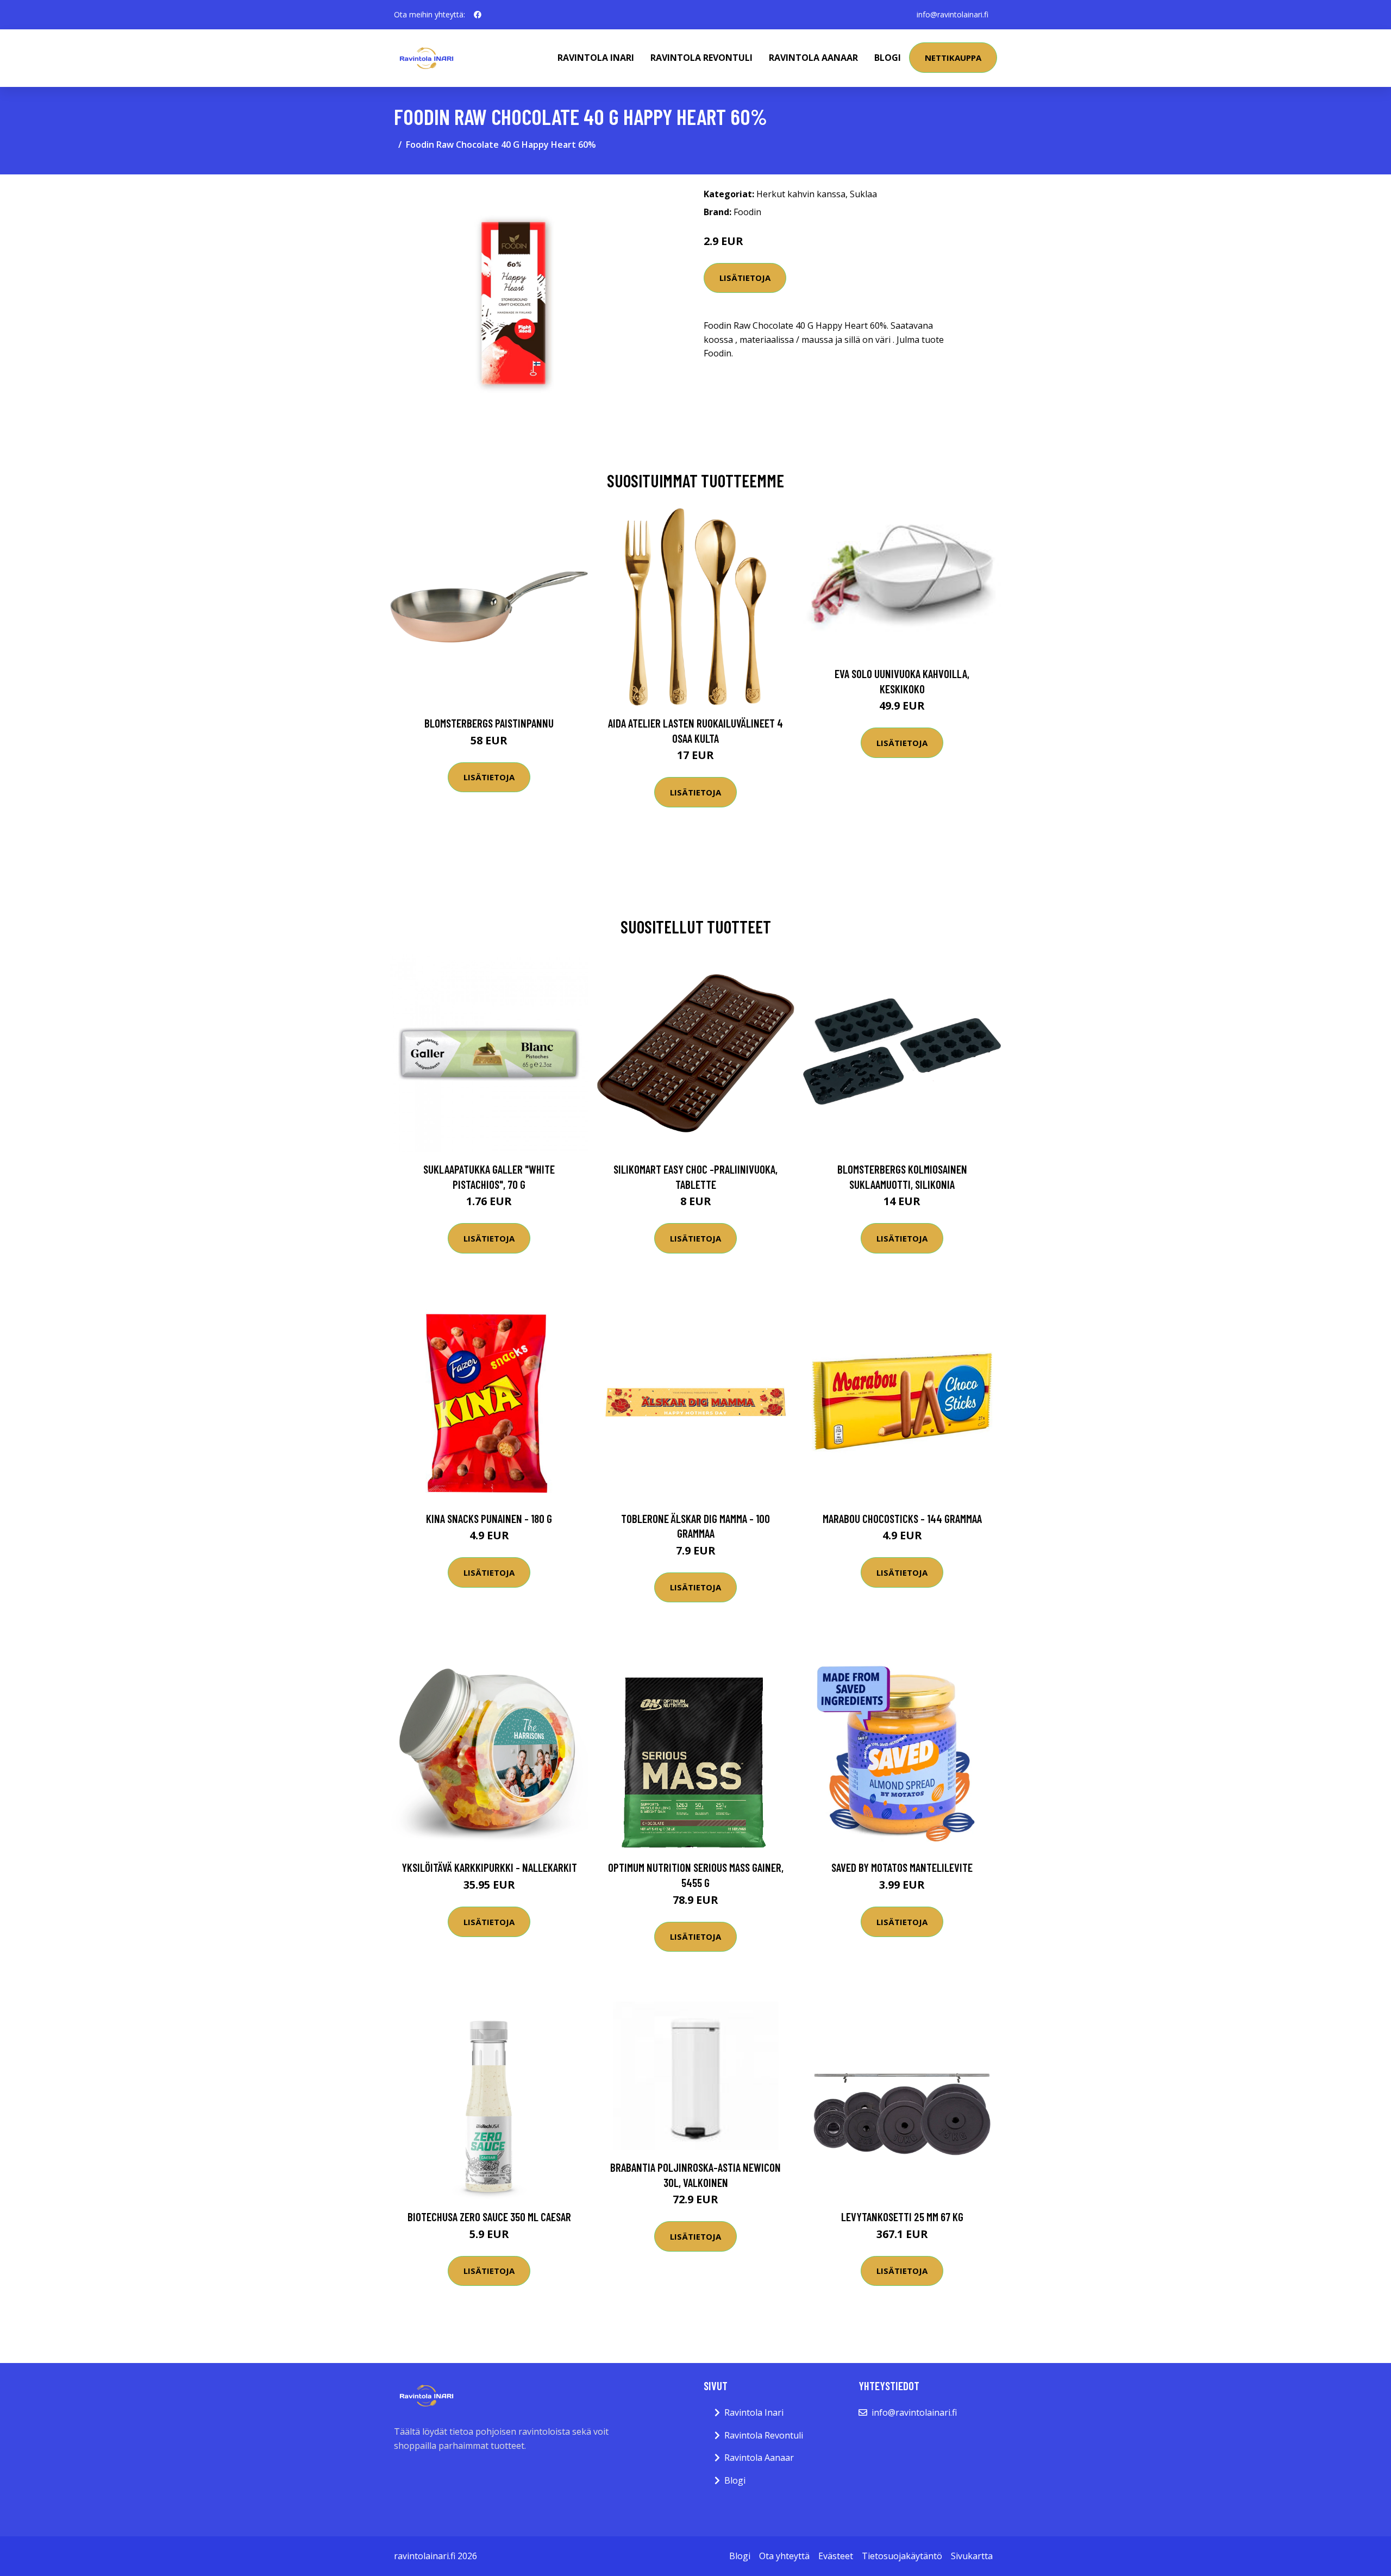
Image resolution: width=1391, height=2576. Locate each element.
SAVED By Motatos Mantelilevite (902, 1867)
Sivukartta (972, 2556)
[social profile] (478, 15)
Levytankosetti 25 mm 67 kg (902, 2217)
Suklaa (863, 194)
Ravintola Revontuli (701, 58)
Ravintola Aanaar (813, 58)
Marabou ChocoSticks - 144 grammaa (902, 1518)
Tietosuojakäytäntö (902, 2556)
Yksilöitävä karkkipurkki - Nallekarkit (489, 1867)
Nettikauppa (953, 58)
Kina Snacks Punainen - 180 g (489, 1518)
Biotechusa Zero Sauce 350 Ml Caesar (489, 2217)
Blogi (888, 58)
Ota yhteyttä (784, 2556)
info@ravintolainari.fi (953, 14)
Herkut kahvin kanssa (801, 194)
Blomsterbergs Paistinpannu (489, 723)
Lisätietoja (745, 278)
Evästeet (836, 2556)
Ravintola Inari (596, 58)
